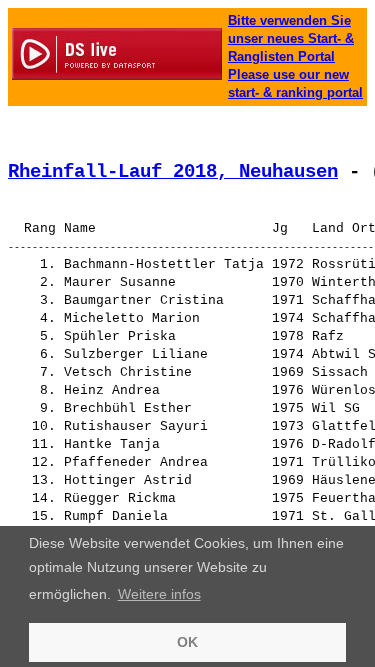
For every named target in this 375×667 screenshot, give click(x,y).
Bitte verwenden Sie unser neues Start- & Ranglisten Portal (291, 38)
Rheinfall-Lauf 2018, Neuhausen (173, 172)
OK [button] (187, 642)
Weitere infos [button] (159, 594)
